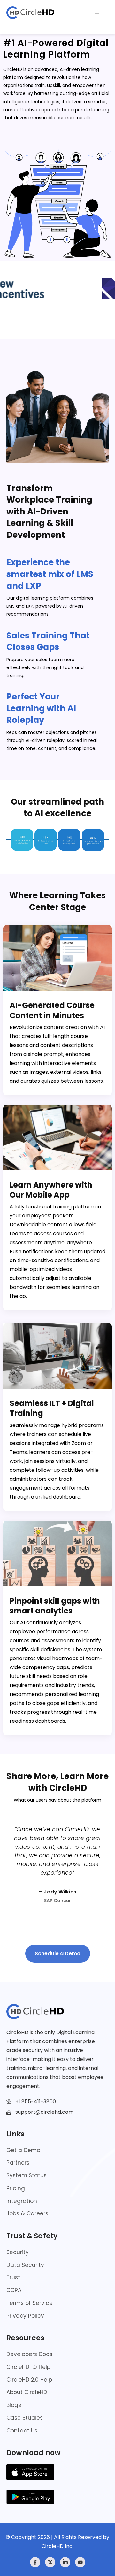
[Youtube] (80, 2562)
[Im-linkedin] (65, 2562)
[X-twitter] (50, 2562)
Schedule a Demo (58, 1953)
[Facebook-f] (35, 2562)
